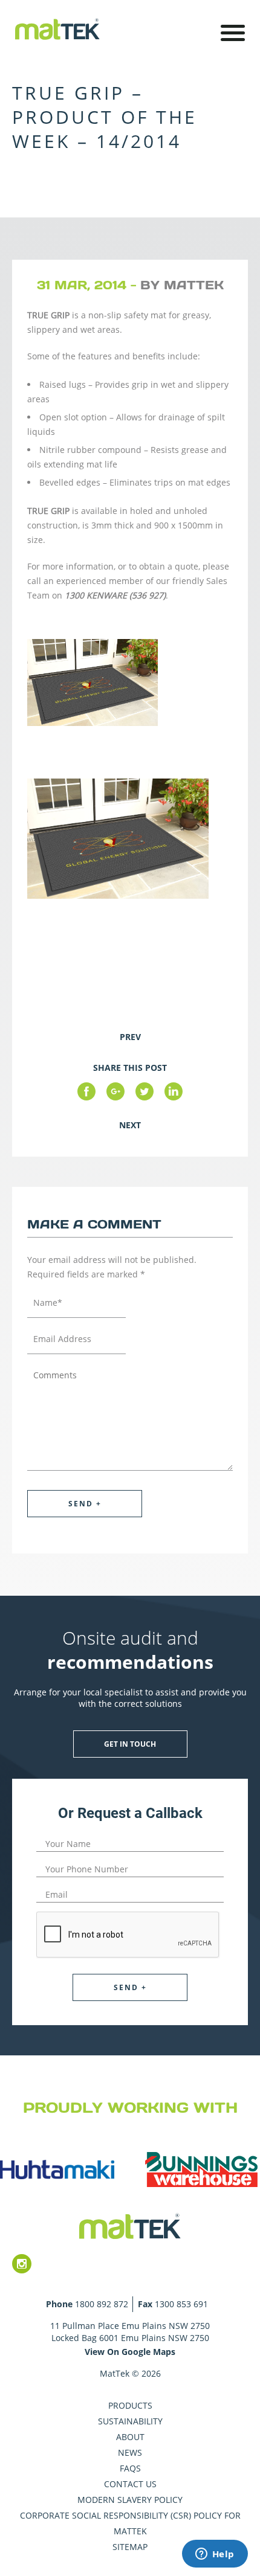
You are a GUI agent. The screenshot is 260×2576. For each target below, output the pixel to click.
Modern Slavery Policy (130, 2500)
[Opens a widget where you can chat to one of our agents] (215, 2555)
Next (130, 1125)
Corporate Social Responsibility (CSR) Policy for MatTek (130, 2523)
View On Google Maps (130, 2352)
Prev (130, 1037)
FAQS (130, 2468)
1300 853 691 (181, 2304)
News (130, 2452)
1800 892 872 (102, 2304)
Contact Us (130, 2484)
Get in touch (130, 1744)
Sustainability (130, 2421)
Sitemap (130, 2547)
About (130, 2437)
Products (130, 2405)
